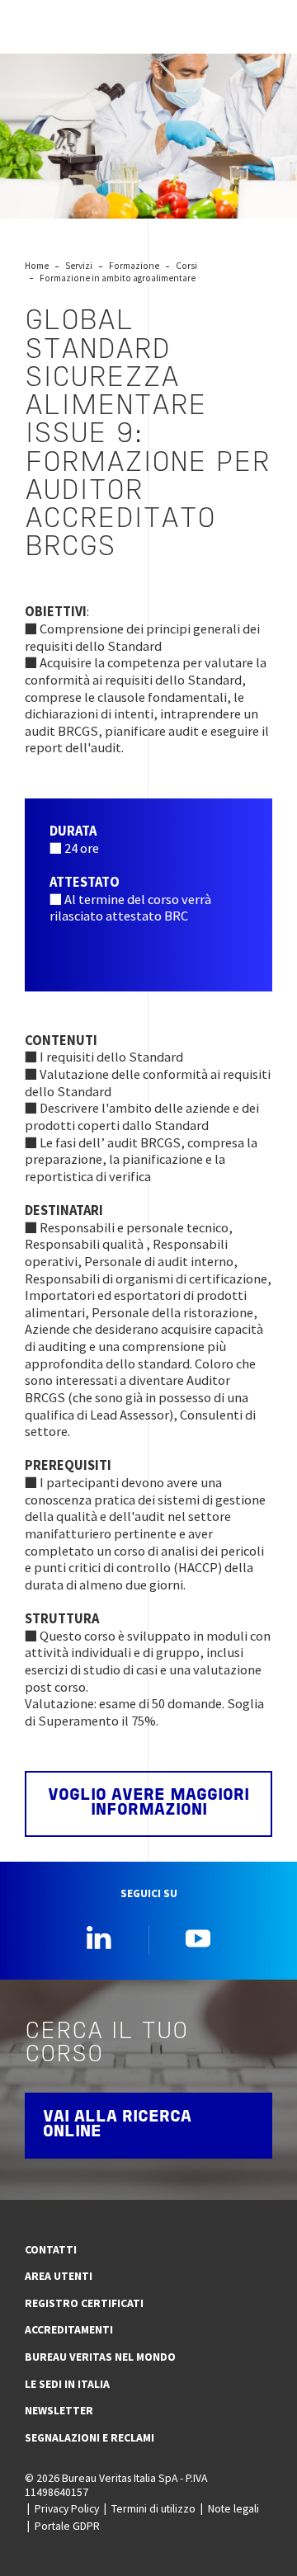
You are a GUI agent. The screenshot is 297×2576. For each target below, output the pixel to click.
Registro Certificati (84, 2303)
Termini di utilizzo (153, 2508)
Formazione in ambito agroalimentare (118, 278)
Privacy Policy (67, 2508)
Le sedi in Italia (67, 2384)
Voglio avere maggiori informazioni (148, 1803)
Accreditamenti (69, 2329)
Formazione (134, 266)
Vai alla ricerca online (117, 2125)
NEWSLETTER (59, 2410)
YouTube (198, 1938)
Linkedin (99, 1938)
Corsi (186, 266)
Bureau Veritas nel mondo (100, 2357)
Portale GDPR (67, 2526)
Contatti (51, 2249)
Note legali (233, 2508)
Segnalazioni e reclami (90, 2437)
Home (37, 266)
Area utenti (59, 2276)
